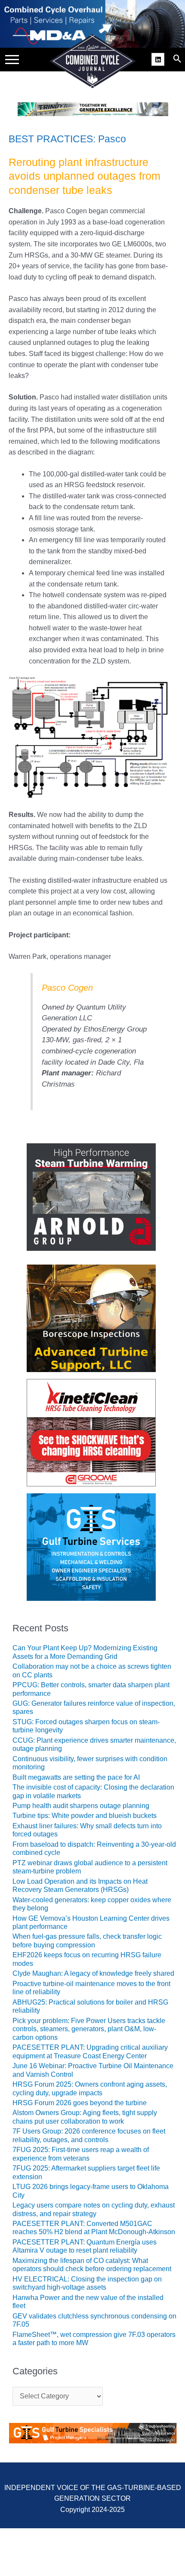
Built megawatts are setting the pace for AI (76, 1777)
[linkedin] (159, 58)
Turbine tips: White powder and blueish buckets (85, 1816)
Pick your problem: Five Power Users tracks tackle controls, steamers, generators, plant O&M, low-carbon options (89, 2029)
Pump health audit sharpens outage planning (81, 1806)
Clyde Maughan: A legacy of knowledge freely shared (93, 1973)
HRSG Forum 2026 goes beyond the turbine (80, 2103)
